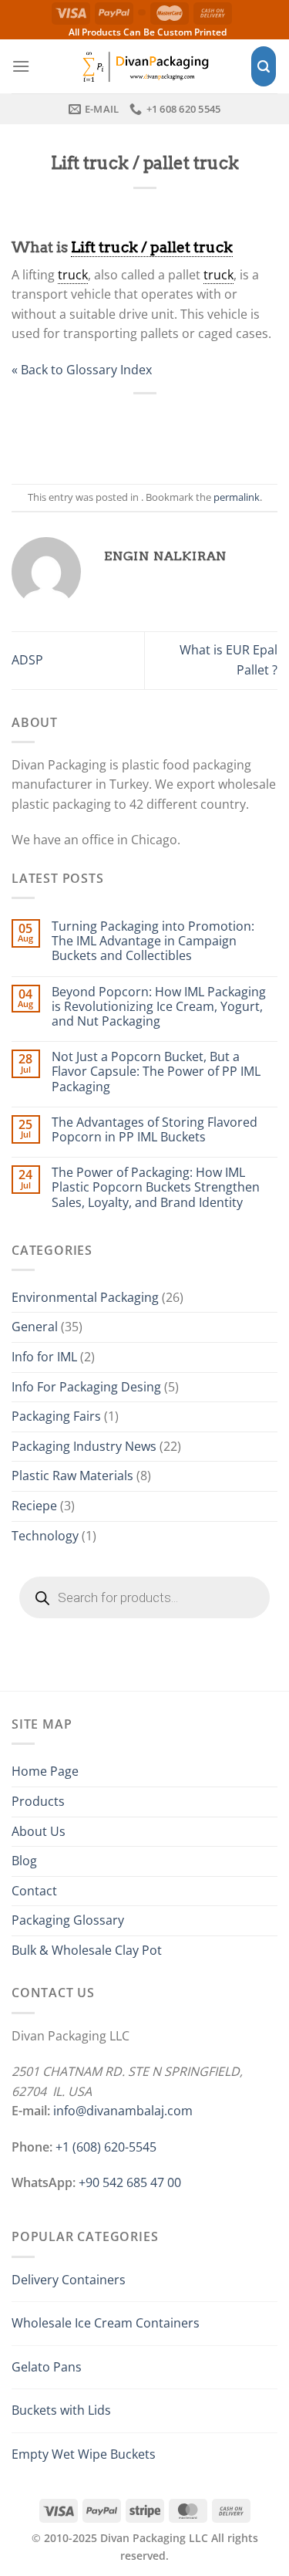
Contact (34, 1891)
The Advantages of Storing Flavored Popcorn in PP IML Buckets (155, 1130)
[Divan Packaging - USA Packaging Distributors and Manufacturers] (145, 66)
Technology (45, 1536)
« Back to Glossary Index (82, 370)
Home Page (45, 1771)
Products (38, 1801)
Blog (24, 1861)
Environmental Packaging (85, 1297)
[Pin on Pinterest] (195, 429)
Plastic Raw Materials (72, 1476)
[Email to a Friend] (161, 429)
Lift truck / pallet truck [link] (152, 247)
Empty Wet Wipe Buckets (84, 2454)
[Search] (264, 67)
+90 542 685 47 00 (130, 2182)
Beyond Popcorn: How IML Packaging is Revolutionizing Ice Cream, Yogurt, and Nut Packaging (159, 1007)
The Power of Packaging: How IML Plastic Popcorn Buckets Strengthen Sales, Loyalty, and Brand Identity (156, 1188)
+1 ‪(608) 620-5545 (106, 2147)
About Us (39, 1831)
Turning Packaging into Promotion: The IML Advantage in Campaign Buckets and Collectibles (153, 941)
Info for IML (44, 1357)
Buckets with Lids (61, 2410)
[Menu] (21, 66)
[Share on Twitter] (128, 429)
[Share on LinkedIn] (229, 429)
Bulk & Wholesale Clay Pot (87, 1950)
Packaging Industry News (84, 1446)
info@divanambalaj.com (123, 2111)
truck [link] (73, 275)
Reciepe (34, 1506)
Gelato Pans (47, 2367)
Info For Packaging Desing (86, 1387)
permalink (237, 497)
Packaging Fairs (56, 1416)
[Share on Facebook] (94, 429)
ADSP (27, 660)
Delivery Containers (69, 2280)
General (35, 1327)
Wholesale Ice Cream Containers (106, 2323)
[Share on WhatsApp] (60, 429)
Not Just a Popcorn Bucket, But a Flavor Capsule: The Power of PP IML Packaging (156, 1072)
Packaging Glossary (68, 1920)
